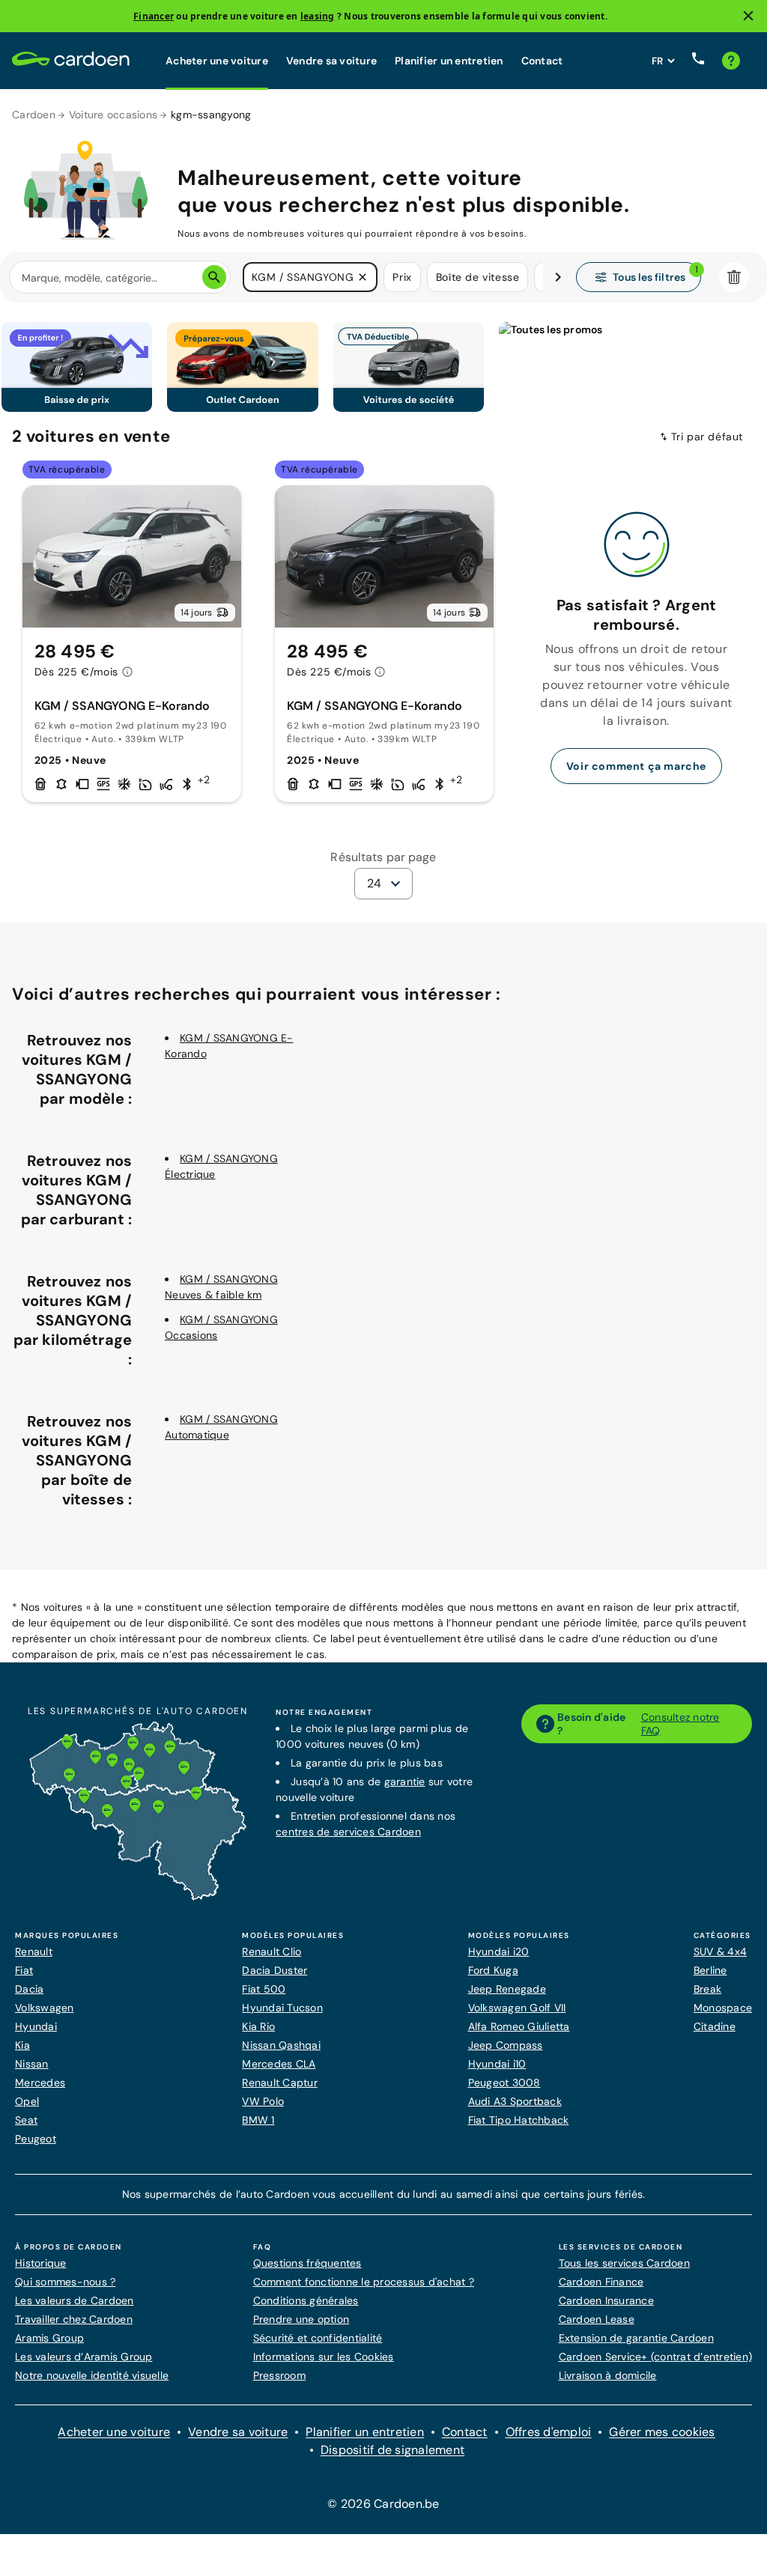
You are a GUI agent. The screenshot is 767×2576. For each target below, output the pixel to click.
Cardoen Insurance (606, 2300)
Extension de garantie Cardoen (636, 2338)
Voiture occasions (113, 115)
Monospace (723, 2008)
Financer (154, 16)
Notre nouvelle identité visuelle (92, 2375)
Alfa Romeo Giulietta (519, 2026)
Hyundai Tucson (282, 2008)
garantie (405, 1781)
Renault (34, 1951)
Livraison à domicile (608, 2375)
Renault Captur (280, 2083)
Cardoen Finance (601, 2282)
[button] (363, 277)
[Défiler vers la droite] (558, 277)
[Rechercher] (214, 277)
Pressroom (279, 2375)
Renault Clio (272, 1951)
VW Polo (263, 2101)
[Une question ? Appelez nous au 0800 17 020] (698, 61)
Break (707, 1989)
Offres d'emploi (549, 2432)
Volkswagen (45, 2008)
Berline (710, 1970)
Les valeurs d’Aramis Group (84, 2357)
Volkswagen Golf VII (517, 2008)
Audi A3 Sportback (515, 2101)
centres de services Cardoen (348, 1832)
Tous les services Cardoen (624, 2263)
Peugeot (36, 2139)
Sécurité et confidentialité (318, 2338)
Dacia (29, 1989)
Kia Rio (258, 2026)
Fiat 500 (264, 1989)
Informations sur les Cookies (324, 2357)
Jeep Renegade (507, 1989)
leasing (318, 16)
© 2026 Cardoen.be (383, 2504)
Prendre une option (301, 2319)
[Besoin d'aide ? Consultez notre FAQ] (731, 61)
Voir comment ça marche (636, 766)
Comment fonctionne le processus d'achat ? (364, 2282)
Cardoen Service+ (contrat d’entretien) (656, 2357)
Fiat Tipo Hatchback (519, 2120)
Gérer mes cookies (662, 2432)
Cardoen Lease (597, 2319)
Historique (41, 2263)
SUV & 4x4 (720, 1951)
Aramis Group (49, 2338)
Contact (542, 61)
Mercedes (40, 2083)
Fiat (24, 1970)
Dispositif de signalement (392, 2450)
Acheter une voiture (217, 61)
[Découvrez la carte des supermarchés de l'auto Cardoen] (138, 1897)
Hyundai (36, 2026)
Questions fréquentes (307, 2263)
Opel (27, 2101)
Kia (22, 2045)
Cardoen (34, 115)
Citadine (715, 2026)
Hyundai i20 (499, 1951)
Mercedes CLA (279, 2064)
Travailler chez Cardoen (74, 2319)
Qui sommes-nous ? (65, 2282)
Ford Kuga (493, 1970)
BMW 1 (258, 2120)
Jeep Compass (506, 2045)
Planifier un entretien (449, 61)
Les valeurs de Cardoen (75, 2300)
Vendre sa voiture (331, 61)
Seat (26, 2120)
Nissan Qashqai (281, 2045)
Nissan (32, 2064)
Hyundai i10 (497, 2064)
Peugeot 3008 (504, 2083)
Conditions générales (306, 2300)
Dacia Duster (275, 1970)
